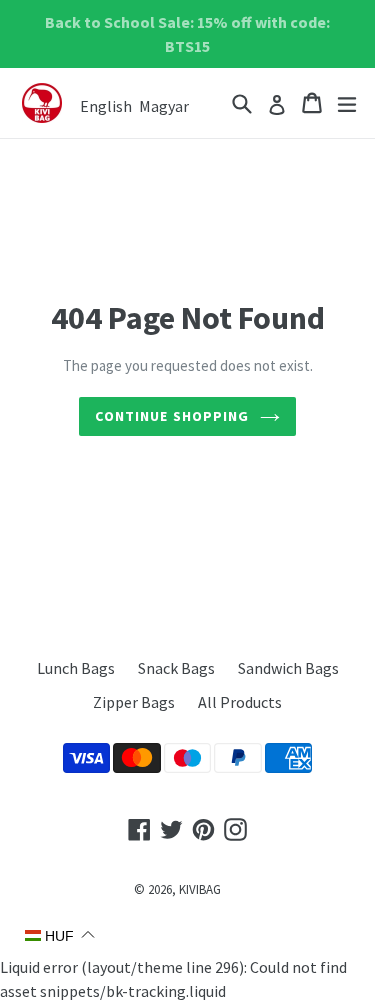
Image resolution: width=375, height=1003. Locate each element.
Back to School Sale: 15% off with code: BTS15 (187, 34)
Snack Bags (176, 668)
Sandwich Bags (288, 668)
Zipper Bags (134, 702)
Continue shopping (172, 416)
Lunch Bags (76, 668)
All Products (240, 702)
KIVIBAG (200, 889)
